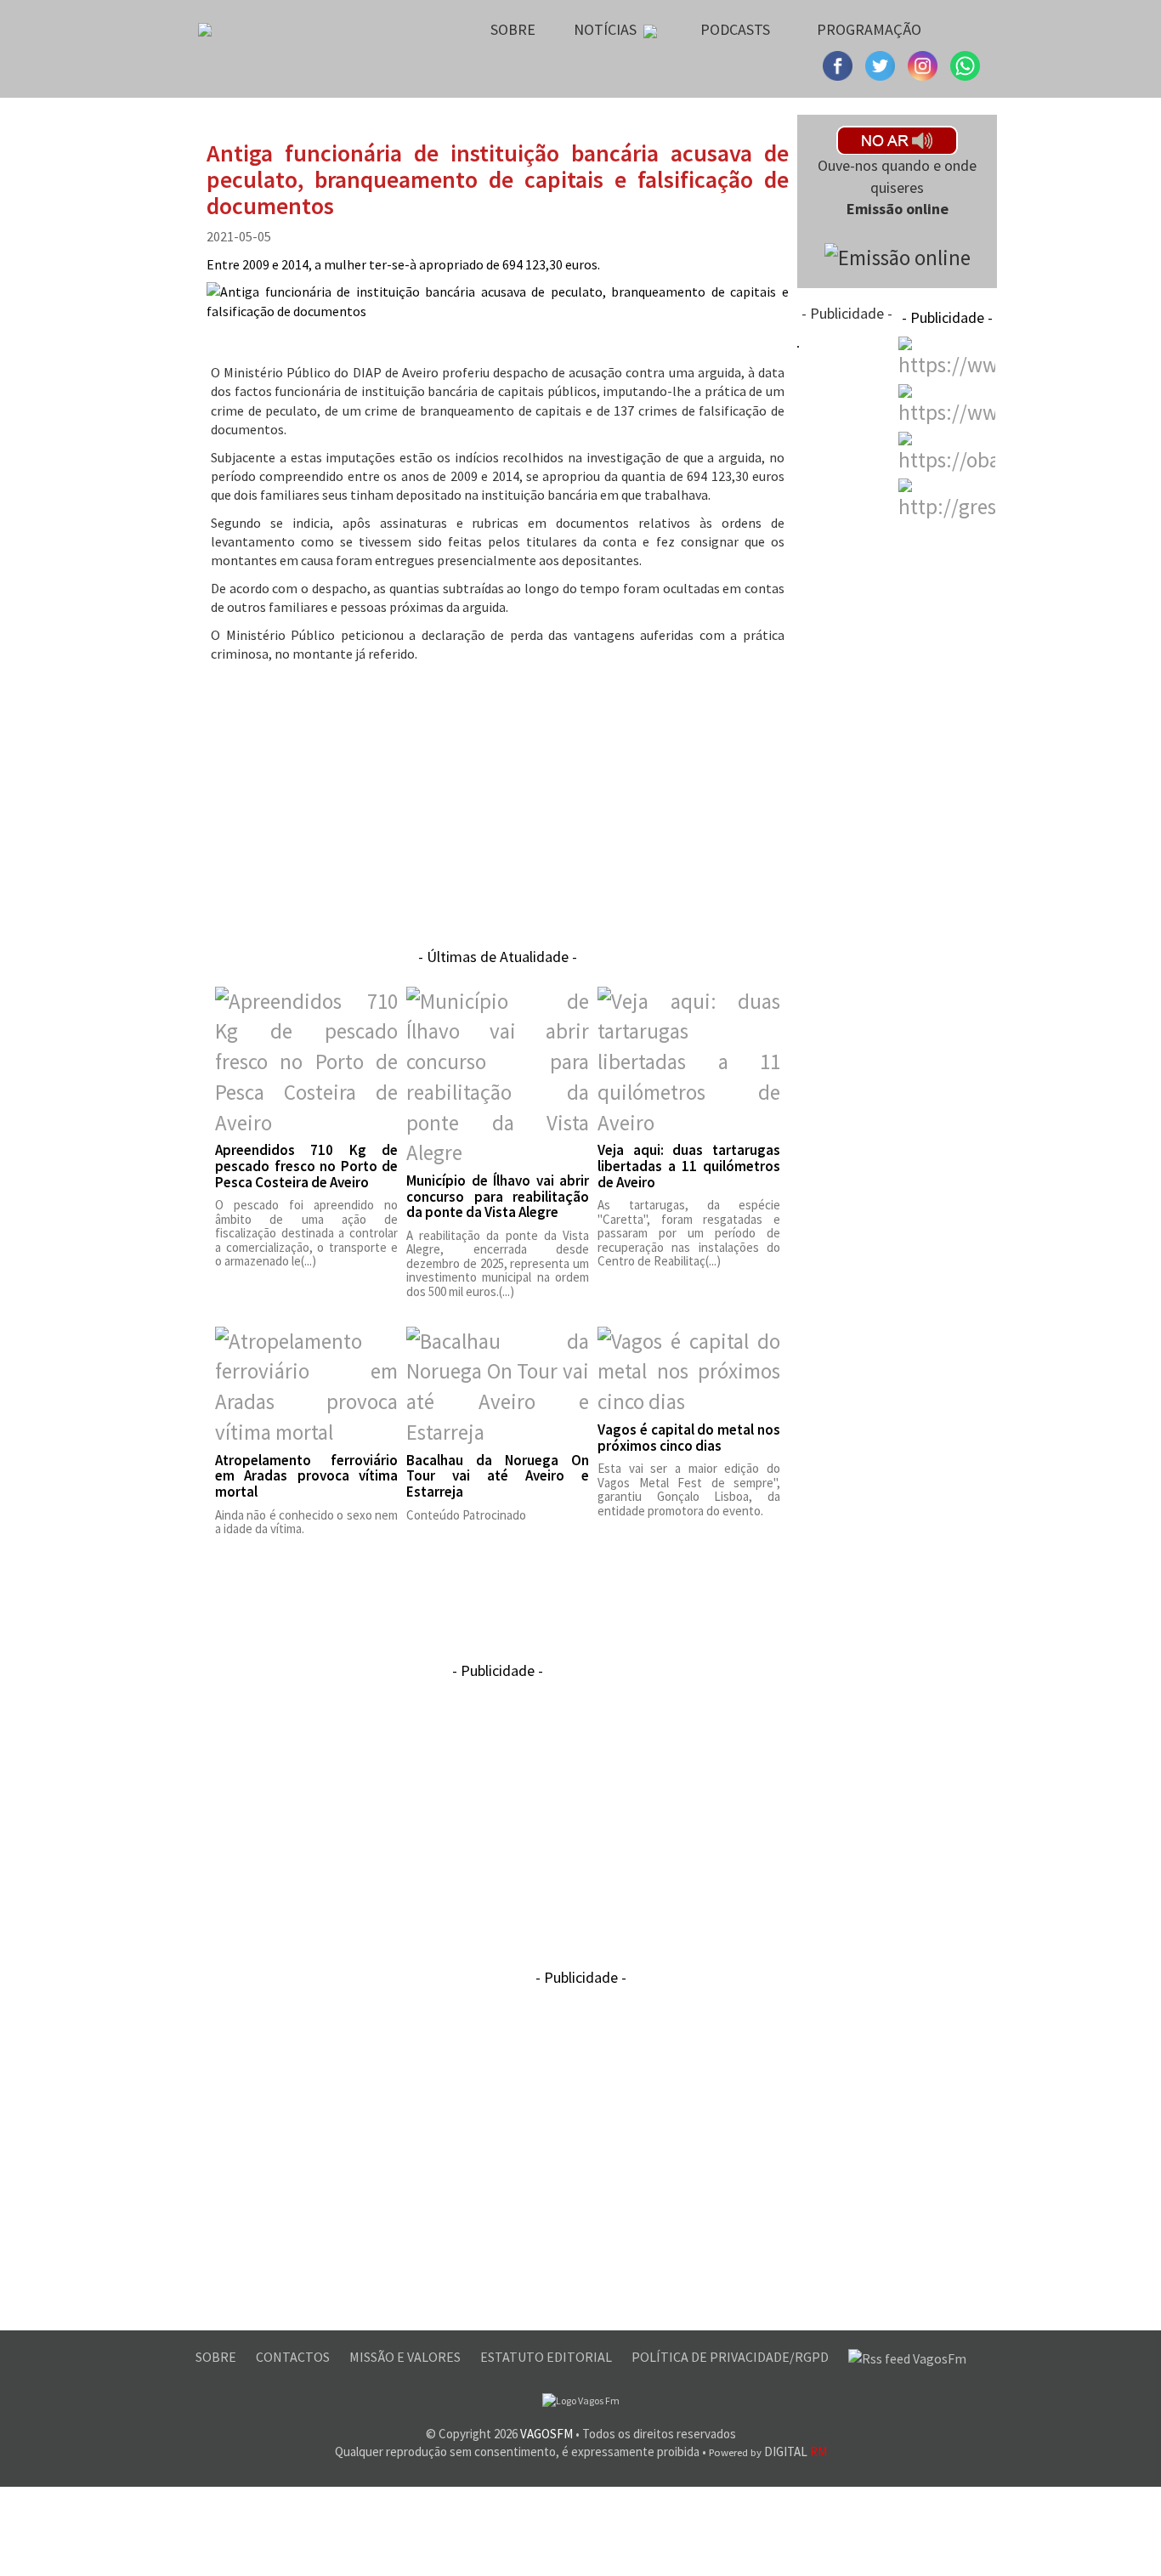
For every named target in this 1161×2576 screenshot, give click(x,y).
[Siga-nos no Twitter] (925, 64)
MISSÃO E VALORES (406, 2357)
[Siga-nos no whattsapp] (965, 64)
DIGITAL (768, 2451)
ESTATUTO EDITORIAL (547, 2357)
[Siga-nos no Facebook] (840, 64)
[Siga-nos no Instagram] (882, 64)
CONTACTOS (294, 2357)
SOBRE (217, 2357)
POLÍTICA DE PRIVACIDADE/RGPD (731, 2357)
